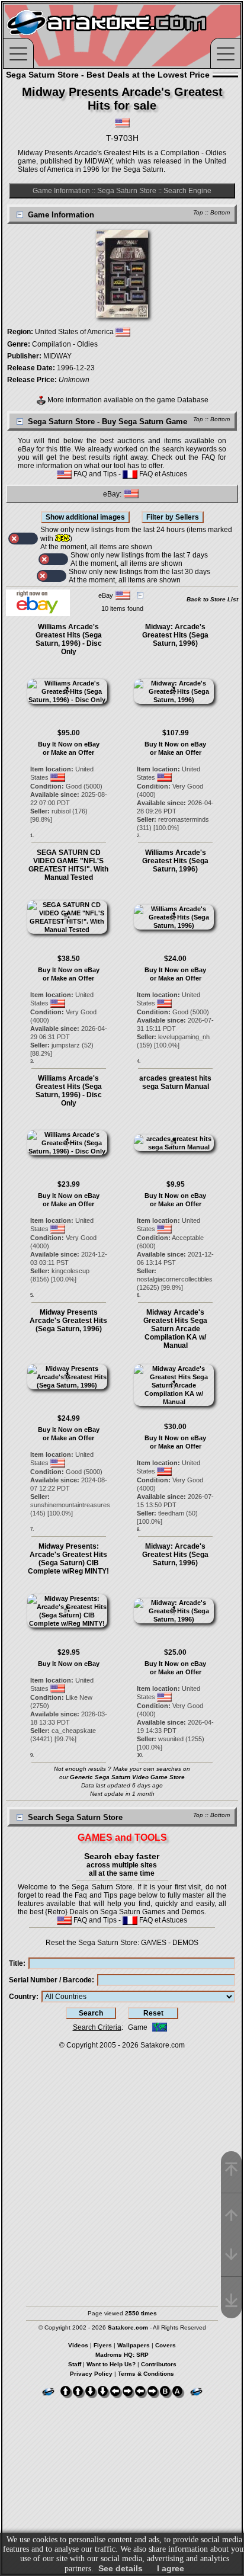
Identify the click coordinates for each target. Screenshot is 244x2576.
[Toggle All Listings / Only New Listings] (23, 539)
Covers (166, 2345)
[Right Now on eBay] (38, 614)
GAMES (154, 1943)
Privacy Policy (91, 2374)
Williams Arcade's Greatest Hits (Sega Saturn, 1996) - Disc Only (69, 639)
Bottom (220, 212)
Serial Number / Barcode (50, 1980)
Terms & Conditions (146, 2374)
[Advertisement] (122, 2172)
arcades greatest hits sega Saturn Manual (175, 1082)
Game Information (61, 191)
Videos (78, 2345)
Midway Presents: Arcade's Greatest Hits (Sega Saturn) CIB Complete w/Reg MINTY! (68, 1559)
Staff (75, 2364)
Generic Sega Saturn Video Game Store (127, 1777)
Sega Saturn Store (127, 191)
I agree (171, 2568)
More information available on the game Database (127, 400)
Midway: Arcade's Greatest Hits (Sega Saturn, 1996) (175, 635)
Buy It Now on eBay (69, 744)
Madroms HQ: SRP (122, 2355)
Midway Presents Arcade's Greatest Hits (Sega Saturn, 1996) (68, 1321)
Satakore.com (163, 2045)
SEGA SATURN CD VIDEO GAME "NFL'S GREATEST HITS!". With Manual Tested (68, 865)
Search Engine (187, 191)
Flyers (103, 2345)
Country (23, 1997)
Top (198, 212)
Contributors (159, 2364)
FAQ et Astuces (162, 474)
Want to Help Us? (111, 2364)
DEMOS (185, 1943)
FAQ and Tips (94, 474)
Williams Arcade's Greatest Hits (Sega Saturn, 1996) (175, 861)
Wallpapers (134, 2345)
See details (121, 2568)
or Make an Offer (68, 752)
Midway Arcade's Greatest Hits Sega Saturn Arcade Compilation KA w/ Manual (175, 1329)
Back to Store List (212, 599)
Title (16, 1963)
